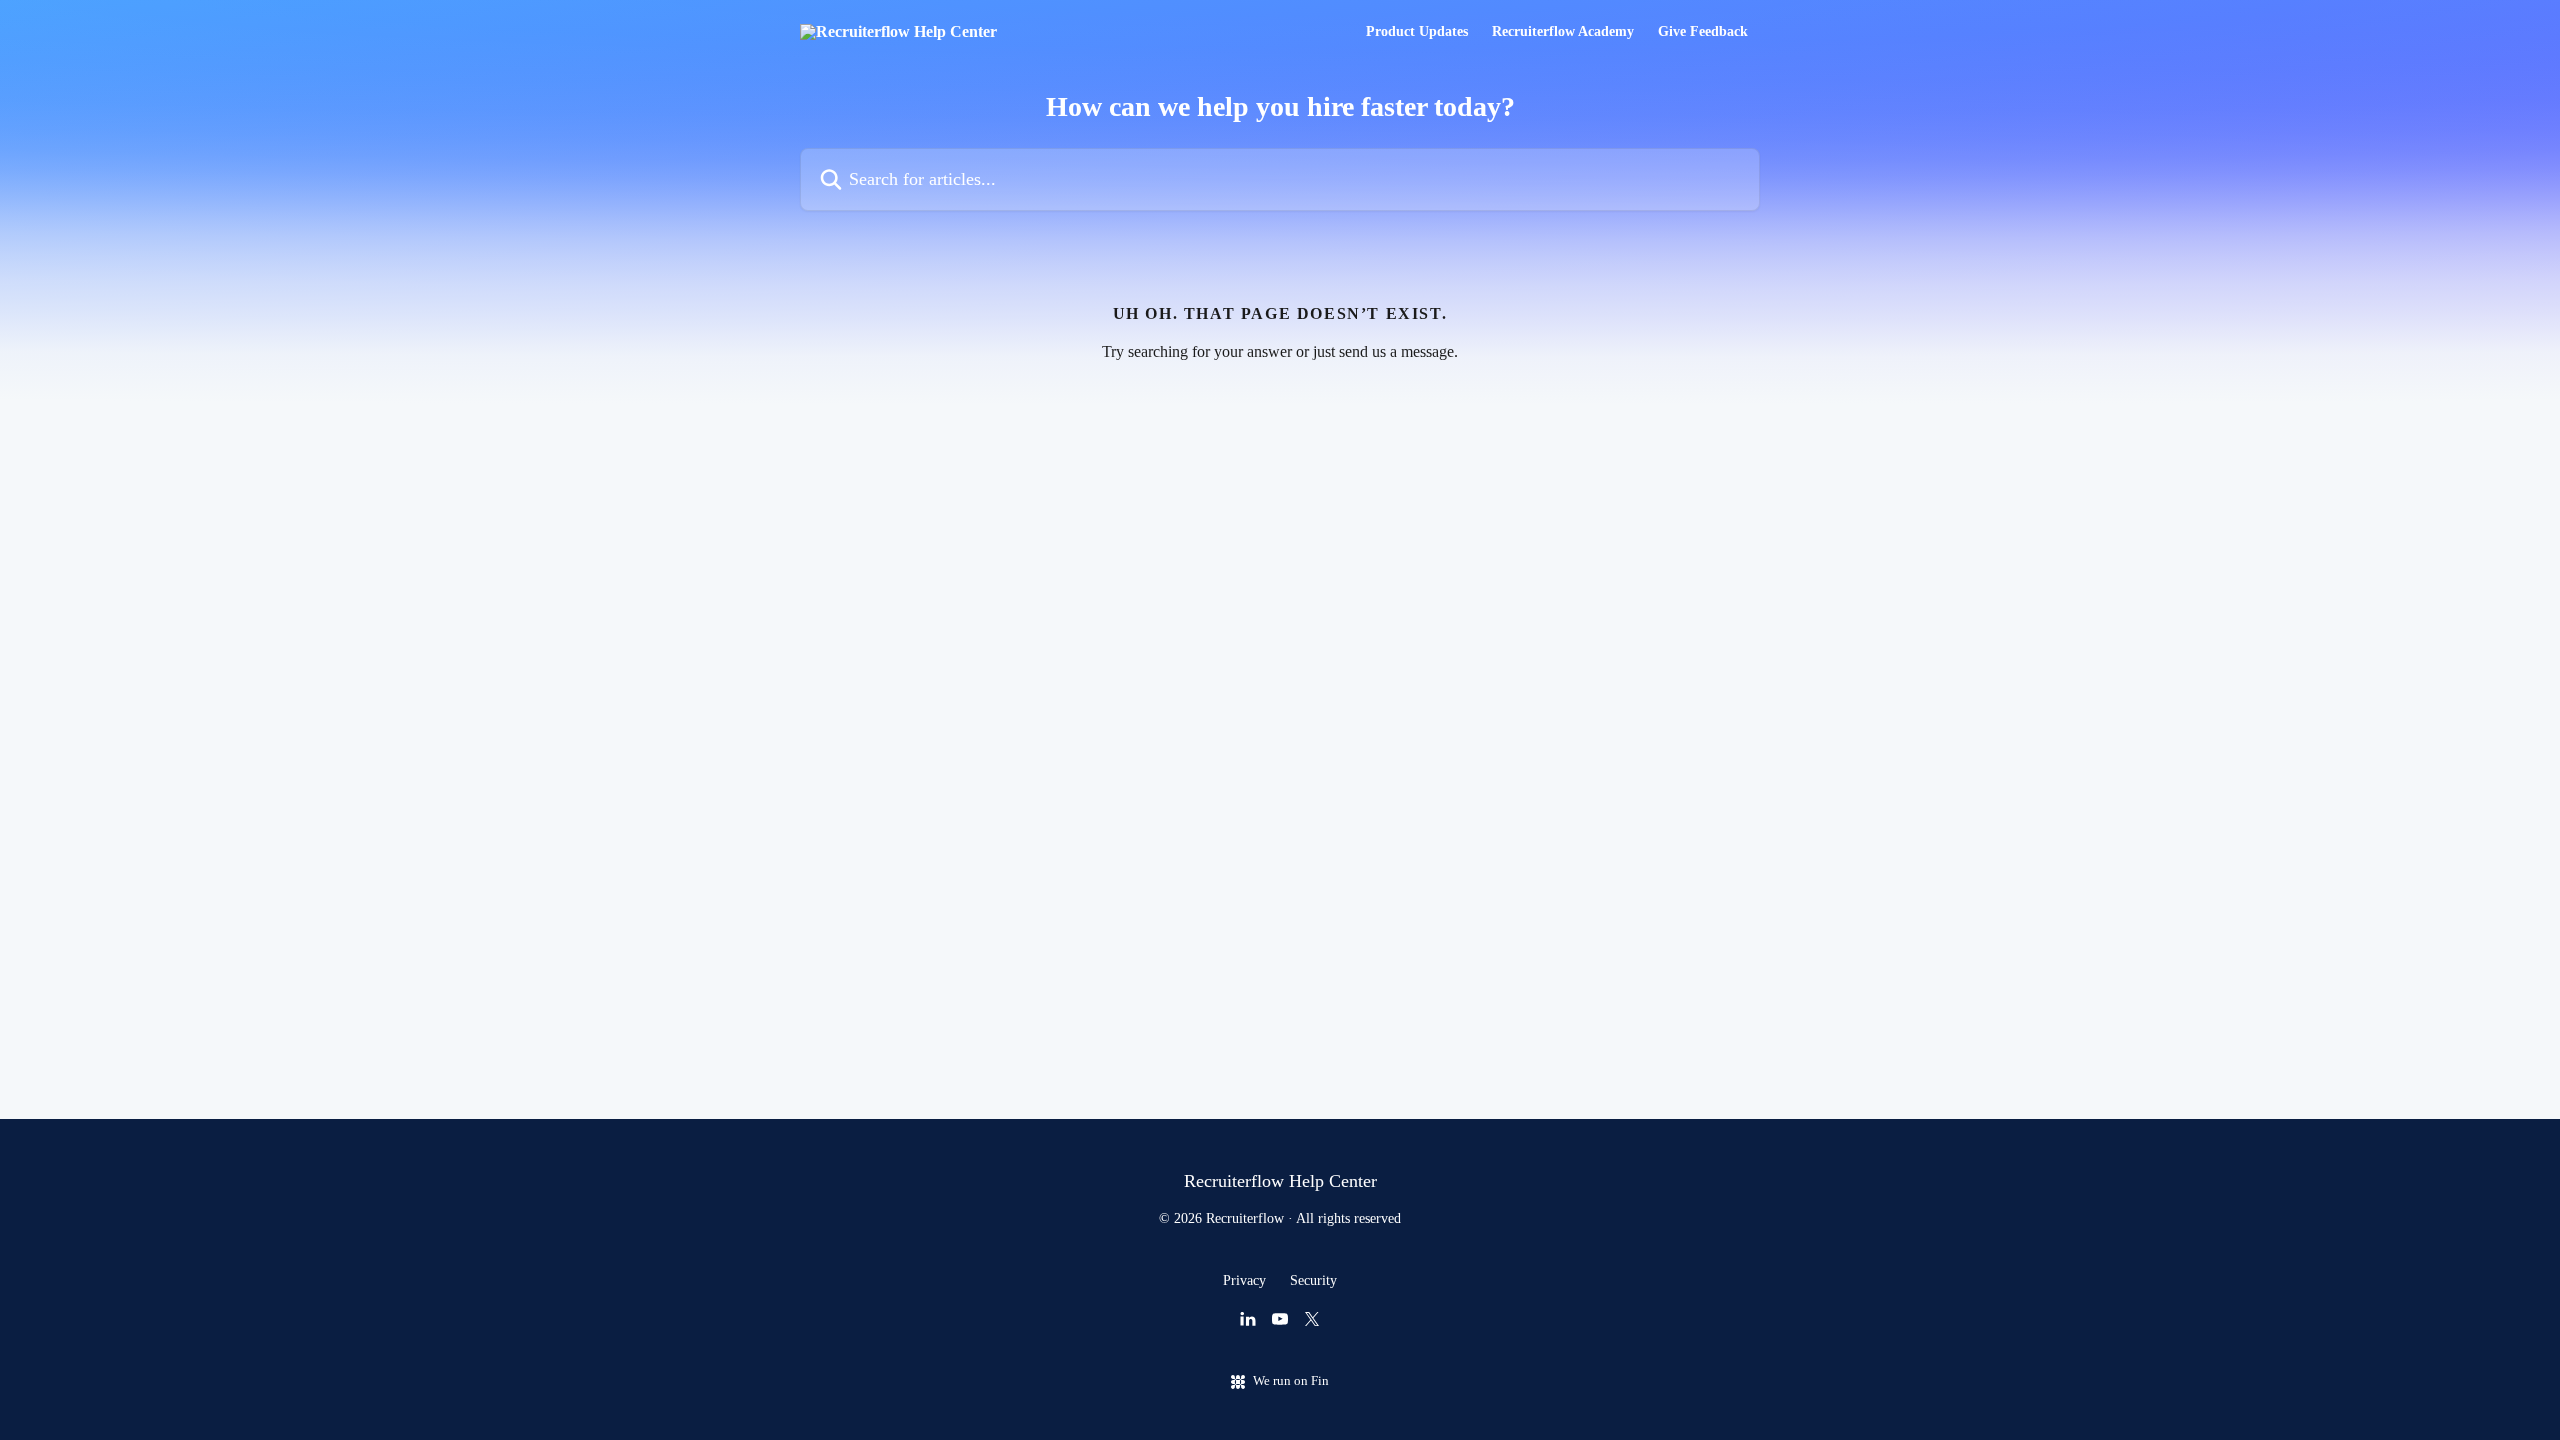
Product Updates (1417, 32)
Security (1313, 1280)
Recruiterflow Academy (1563, 32)
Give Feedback (1703, 32)
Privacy (1244, 1280)
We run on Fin (1291, 1380)
